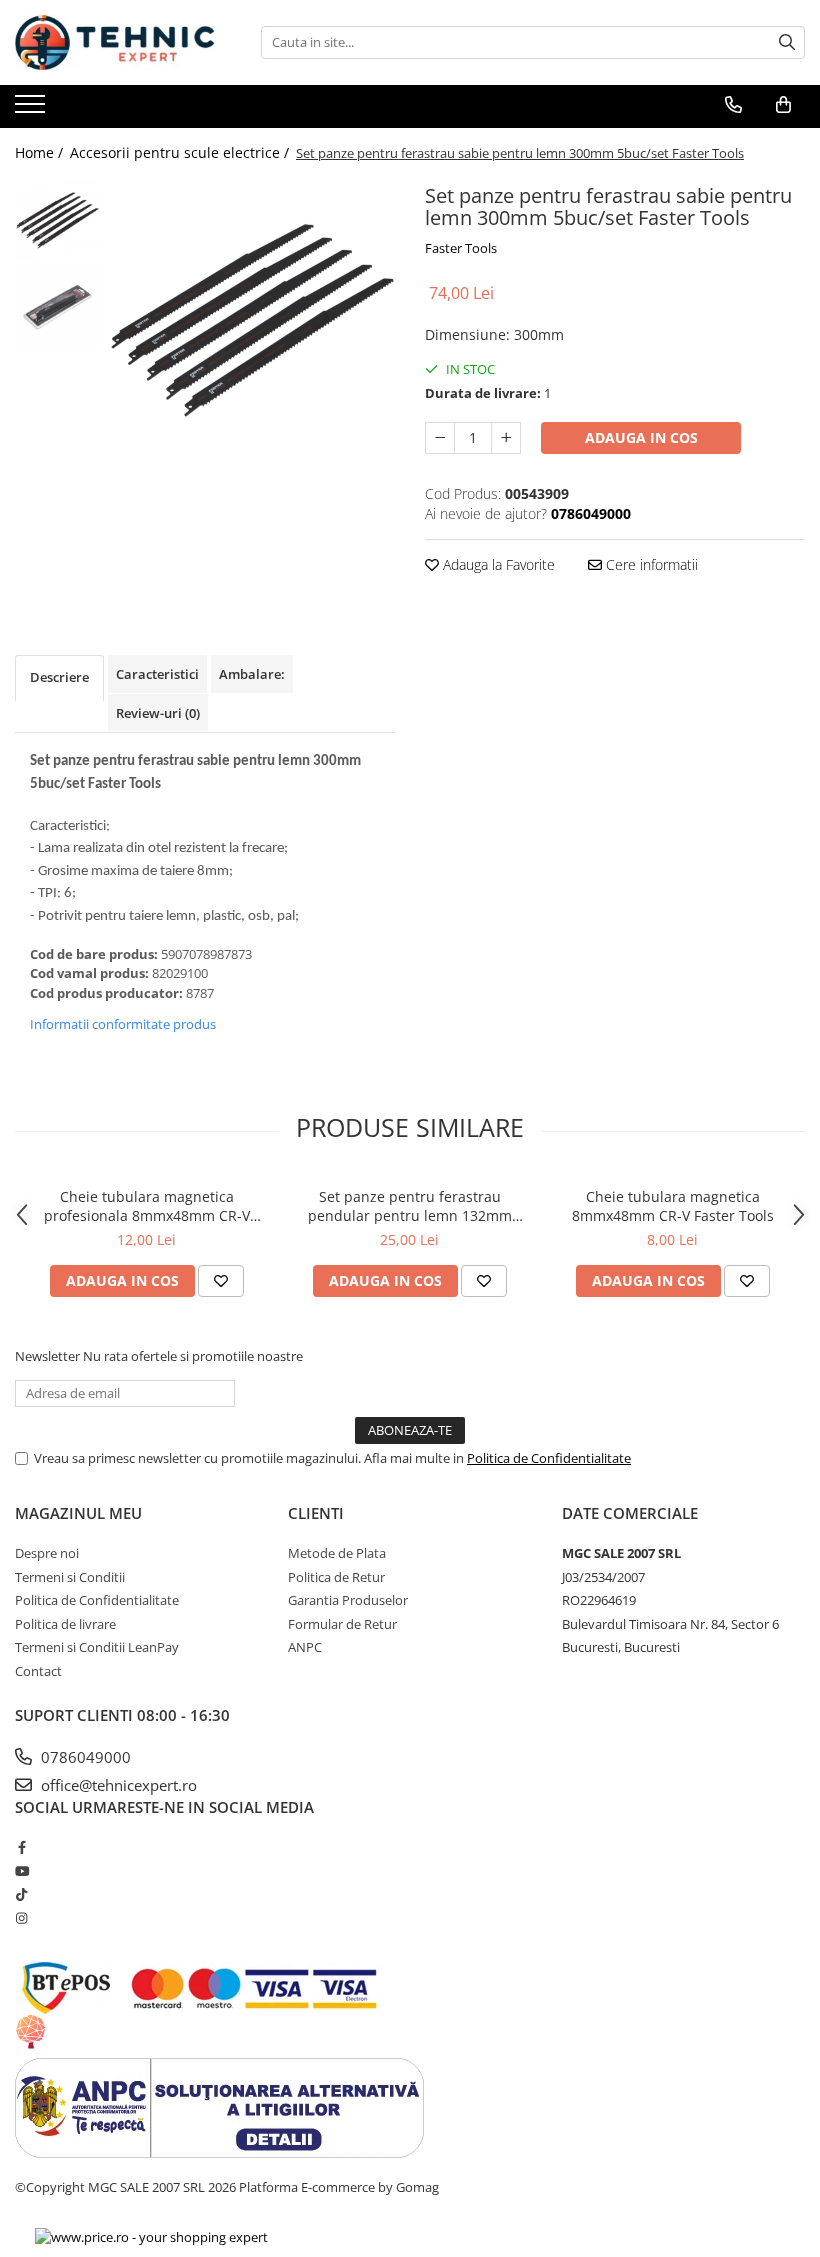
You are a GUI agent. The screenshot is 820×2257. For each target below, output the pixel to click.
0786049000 (84, 1757)
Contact (38, 1671)
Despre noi (47, 1553)
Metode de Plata (337, 1553)
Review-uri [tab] (158, 713)
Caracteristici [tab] (157, 674)
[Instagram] (21, 1918)
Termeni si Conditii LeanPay (97, 1647)
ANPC (305, 1647)
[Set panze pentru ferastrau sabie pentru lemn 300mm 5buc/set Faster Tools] (252, 320)
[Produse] (32, 110)
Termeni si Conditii (70, 1577)
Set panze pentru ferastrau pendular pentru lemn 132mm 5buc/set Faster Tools (410, 1206)
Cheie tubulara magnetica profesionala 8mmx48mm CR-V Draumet (147, 1206)
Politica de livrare (65, 1624)
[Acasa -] (115, 42)
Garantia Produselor (348, 1600)
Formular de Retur (342, 1624)
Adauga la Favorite (497, 564)
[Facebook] (21, 1847)
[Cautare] (787, 42)
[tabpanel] (252, 320)
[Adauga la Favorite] (221, 1281)
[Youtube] (21, 1871)
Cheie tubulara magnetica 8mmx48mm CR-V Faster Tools (673, 1206)
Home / (41, 152)
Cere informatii (650, 564)
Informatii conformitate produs (123, 1024)
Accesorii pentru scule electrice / (181, 152)
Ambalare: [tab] (252, 674)
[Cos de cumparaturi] (783, 105)
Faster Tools (461, 248)
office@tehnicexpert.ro (117, 1785)
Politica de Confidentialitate (549, 1458)
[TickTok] (21, 1894)
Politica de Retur (336, 1577)
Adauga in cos (641, 437)
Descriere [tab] (59, 677)
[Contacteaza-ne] (733, 105)
